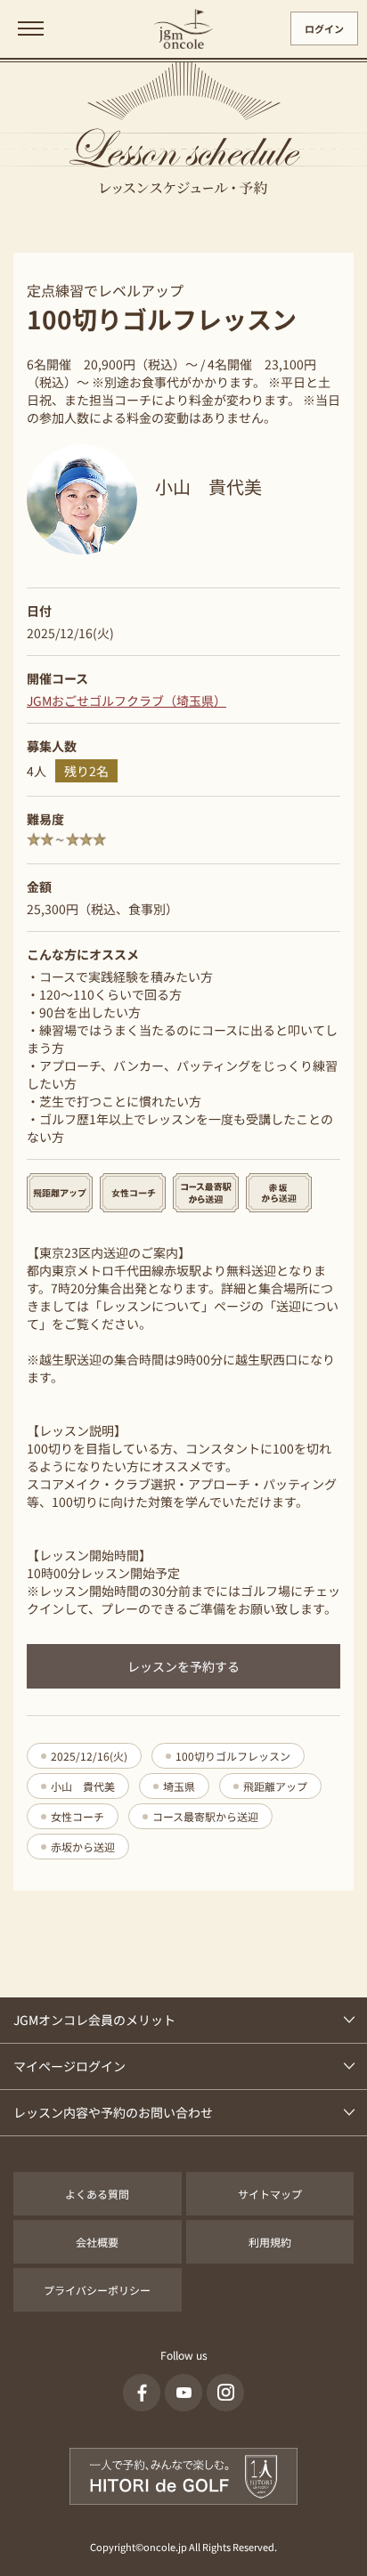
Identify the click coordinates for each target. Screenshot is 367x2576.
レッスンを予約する (183, 1666)
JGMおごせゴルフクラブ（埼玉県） (126, 701)
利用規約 (270, 2242)
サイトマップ (270, 2194)
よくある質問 (97, 2194)
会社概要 (97, 2242)
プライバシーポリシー (97, 2290)
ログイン (324, 28)
